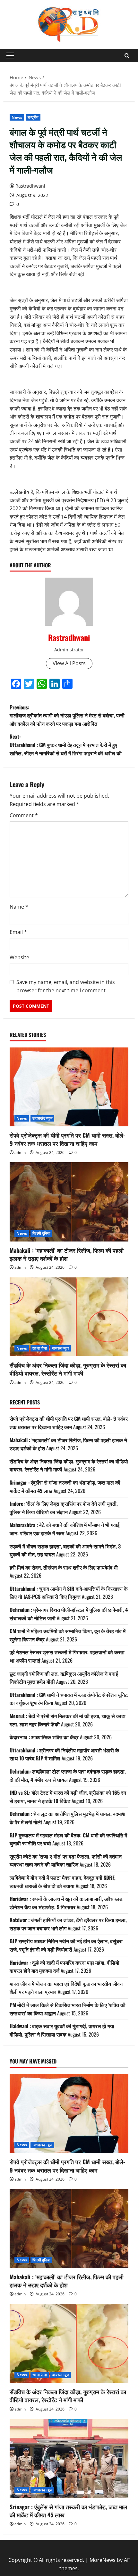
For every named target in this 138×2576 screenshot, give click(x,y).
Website (19, 957)
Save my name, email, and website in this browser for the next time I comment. (66, 986)
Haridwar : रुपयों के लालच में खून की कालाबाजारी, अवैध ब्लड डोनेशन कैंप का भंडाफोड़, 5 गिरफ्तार (66, 1903)
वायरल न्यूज (61, 1348)
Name (19, 907)
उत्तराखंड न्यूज (42, 1118)
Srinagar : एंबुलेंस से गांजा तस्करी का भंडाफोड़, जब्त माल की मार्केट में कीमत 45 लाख (68, 2511)
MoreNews (103, 2560)
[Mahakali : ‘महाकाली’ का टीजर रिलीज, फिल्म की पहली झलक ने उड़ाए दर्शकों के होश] (69, 1202)
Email (18, 932)
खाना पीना (40, 1348)
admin (20, 1152)
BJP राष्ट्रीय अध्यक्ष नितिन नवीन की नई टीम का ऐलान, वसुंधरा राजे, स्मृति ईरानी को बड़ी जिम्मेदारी (66, 1945)
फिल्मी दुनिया (41, 1233)
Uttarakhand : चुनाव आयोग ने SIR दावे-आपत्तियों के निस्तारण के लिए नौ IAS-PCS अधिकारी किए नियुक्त (69, 1593)
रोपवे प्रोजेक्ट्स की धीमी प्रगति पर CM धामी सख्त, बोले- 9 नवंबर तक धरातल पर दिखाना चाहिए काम (67, 1139)
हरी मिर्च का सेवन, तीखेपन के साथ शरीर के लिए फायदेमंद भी (64, 1567)
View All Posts (69, 663)
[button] (10, 55)
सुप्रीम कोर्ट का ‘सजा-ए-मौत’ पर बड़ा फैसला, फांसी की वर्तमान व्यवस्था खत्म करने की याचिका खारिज (66, 1860)
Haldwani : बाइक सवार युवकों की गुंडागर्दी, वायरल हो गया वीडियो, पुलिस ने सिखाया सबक (62, 2030)
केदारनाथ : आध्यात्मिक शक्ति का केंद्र (44, 1737)
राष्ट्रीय (33, 117)
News (17, 117)
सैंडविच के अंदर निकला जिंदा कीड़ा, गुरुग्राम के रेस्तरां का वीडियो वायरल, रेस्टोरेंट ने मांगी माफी (68, 1369)
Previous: (67, 715)
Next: (66, 745)
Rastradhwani (30, 186)
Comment (24, 815)
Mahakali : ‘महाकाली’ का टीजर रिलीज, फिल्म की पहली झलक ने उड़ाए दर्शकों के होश (67, 1254)
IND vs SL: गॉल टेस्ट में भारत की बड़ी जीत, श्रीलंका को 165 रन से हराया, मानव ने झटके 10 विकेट (68, 1797)
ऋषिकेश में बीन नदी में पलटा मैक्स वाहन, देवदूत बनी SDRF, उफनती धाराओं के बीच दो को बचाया (63, 1882)
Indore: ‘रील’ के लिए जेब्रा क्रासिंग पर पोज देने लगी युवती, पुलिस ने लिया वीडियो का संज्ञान (64, 1508)
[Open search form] (127, 56)
